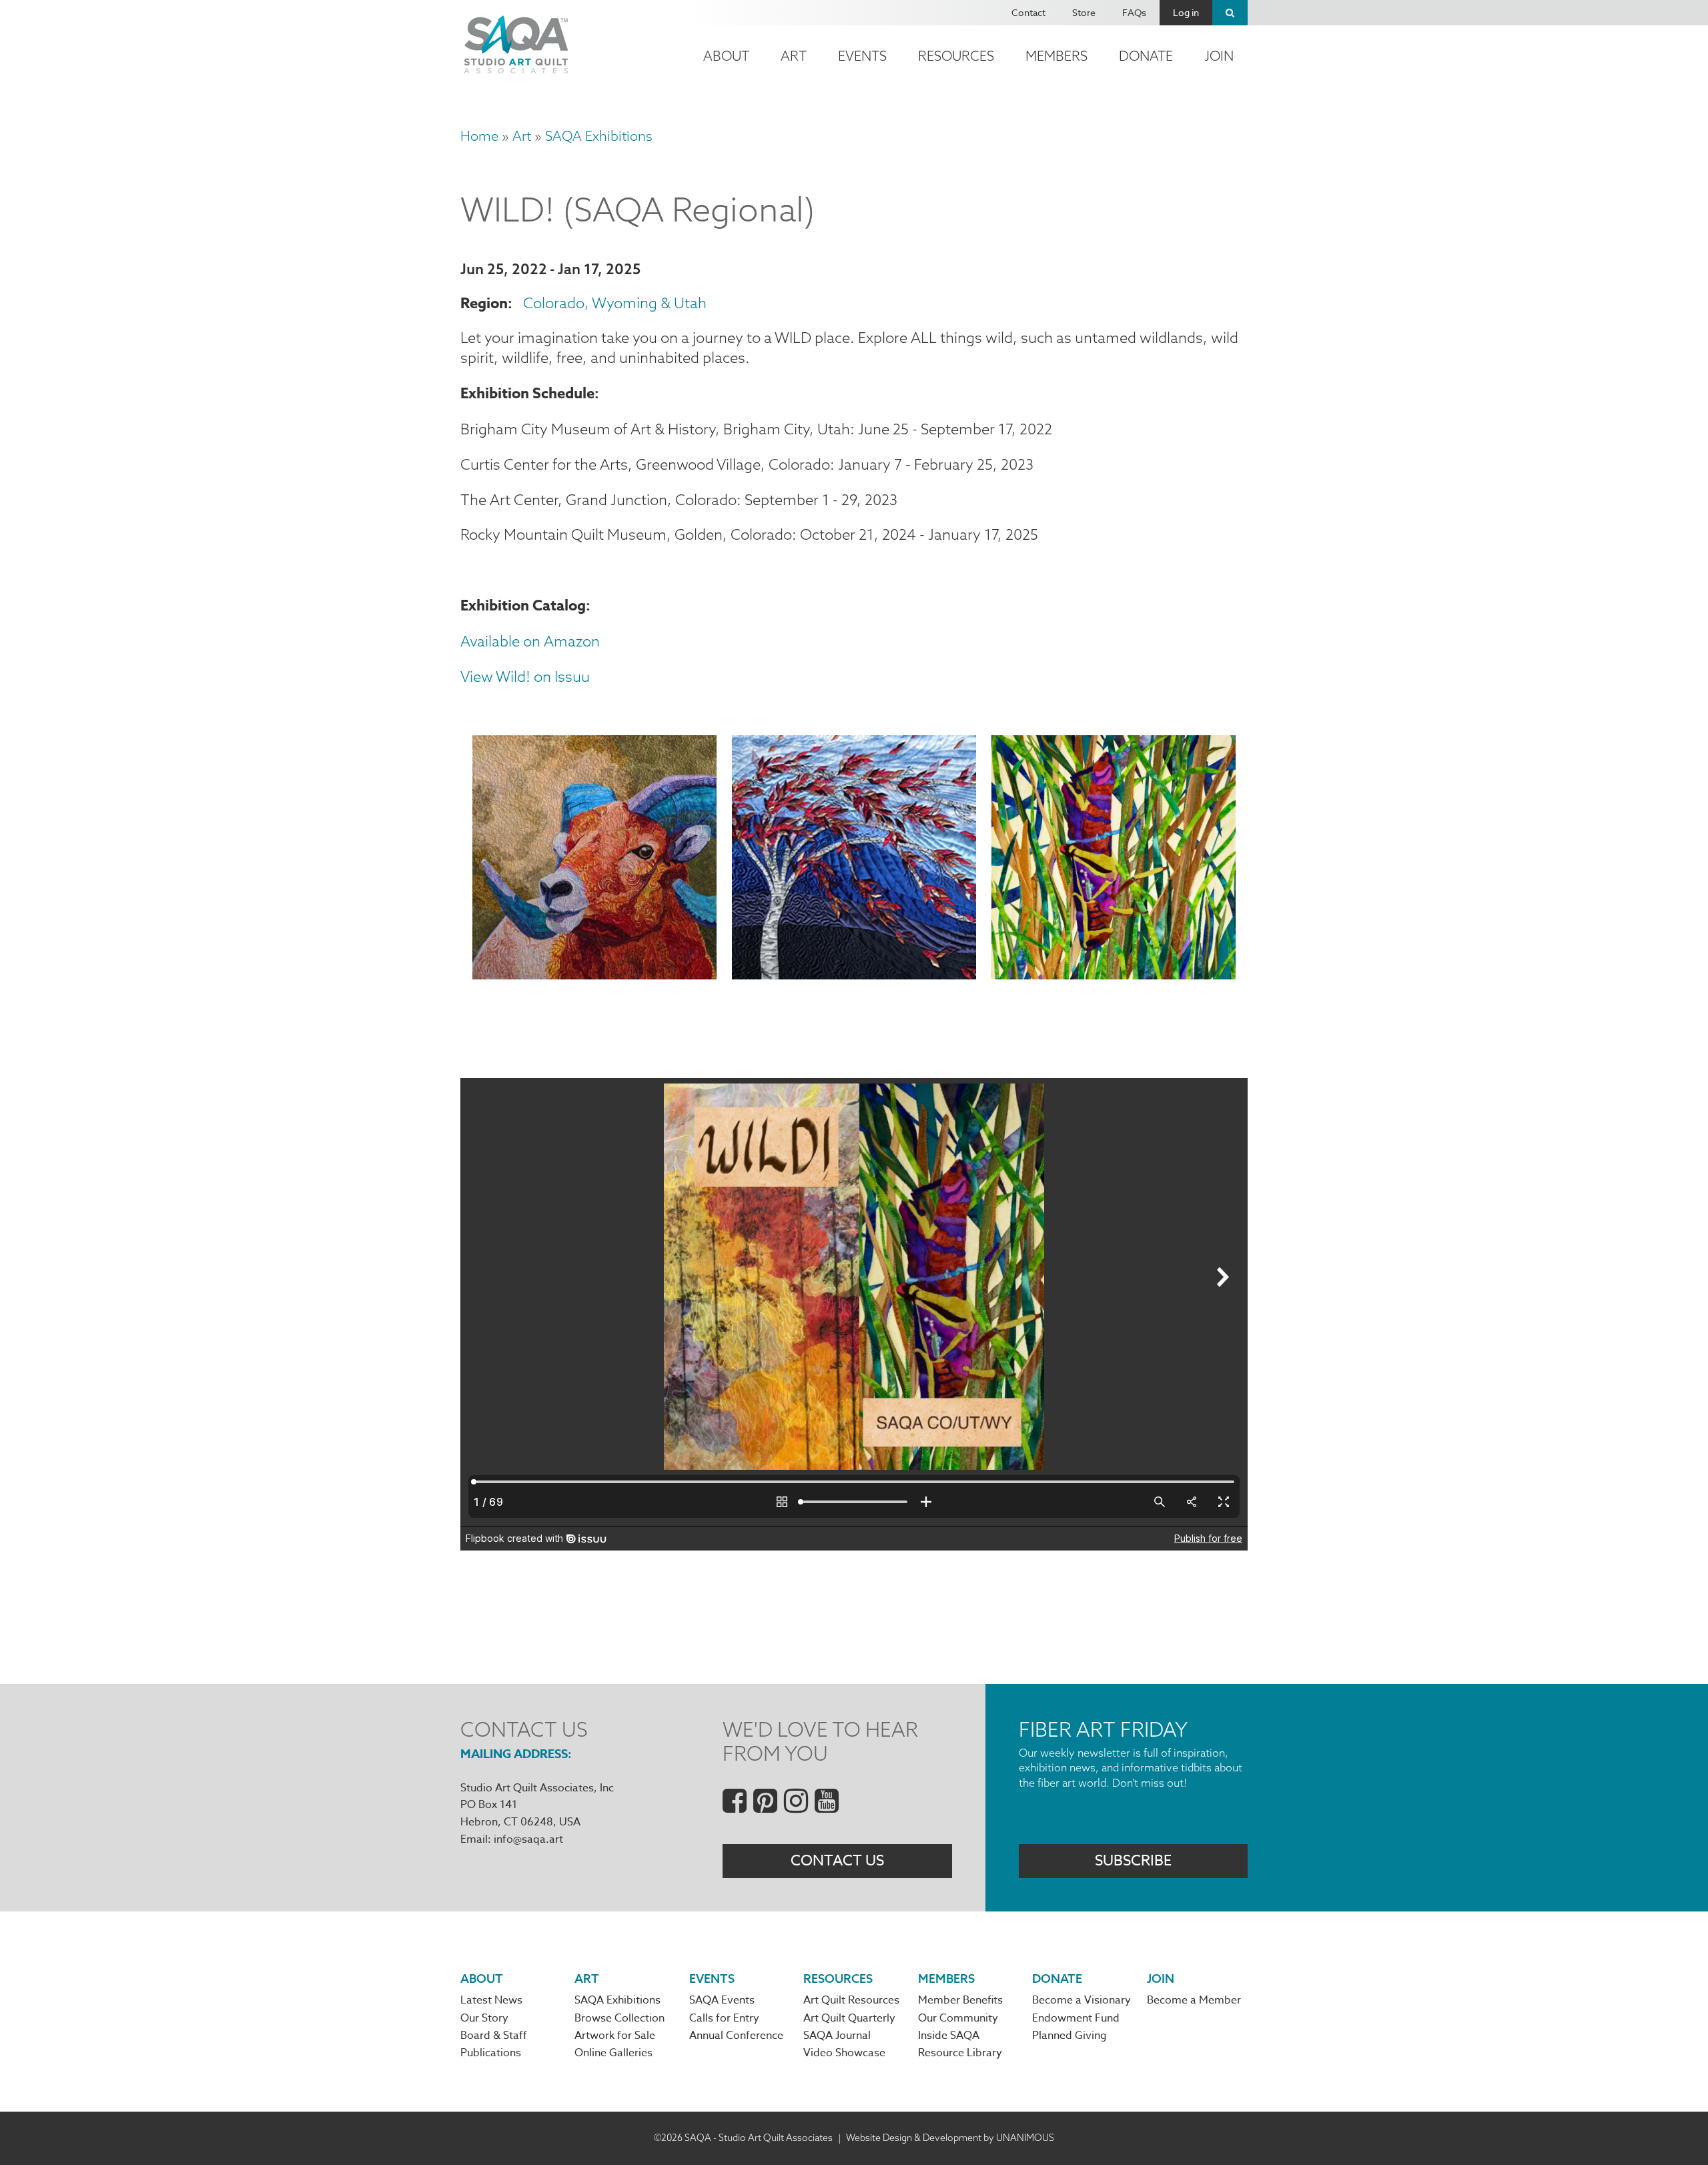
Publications (491, 2053)
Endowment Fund (1076, 2018)
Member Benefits (960, 2000)
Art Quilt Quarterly (849, 2018)
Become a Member (1194, 2000)
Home (479, 136)
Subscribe (1133, 1861)
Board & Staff (494, 2036)
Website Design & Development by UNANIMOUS (950, 2138)
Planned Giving (1070, 2036)
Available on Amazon (530, 641)
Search (1230, 13)
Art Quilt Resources (851, 2000)
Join (1219, 56)
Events (862, 56)
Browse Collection (619, 2018)
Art (794, 56)
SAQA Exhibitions (599, 136)
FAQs (1134, 12)
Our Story (484, 2018)
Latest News (491, 2000)
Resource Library (960, 2053)
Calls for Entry (724, 2018)
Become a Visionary (1082, 2000)
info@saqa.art (528, 1839)
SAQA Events (722, 2000)
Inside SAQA (949, 2036)
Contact (1028, 12)
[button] (594, 860)
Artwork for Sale (615, 2036)
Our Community (958, 2018)
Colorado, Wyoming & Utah (615, 303)
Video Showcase (844, 2053)
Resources (956, 56)
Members (1056, 56)
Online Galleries (613, 2053)
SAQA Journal (837, 2036)
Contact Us (837, 1861)
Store (1084, 12)
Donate (1146, 56)
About (726, 56)
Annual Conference (736, 2036)
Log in (1186, 12)
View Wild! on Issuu (525, 677)
